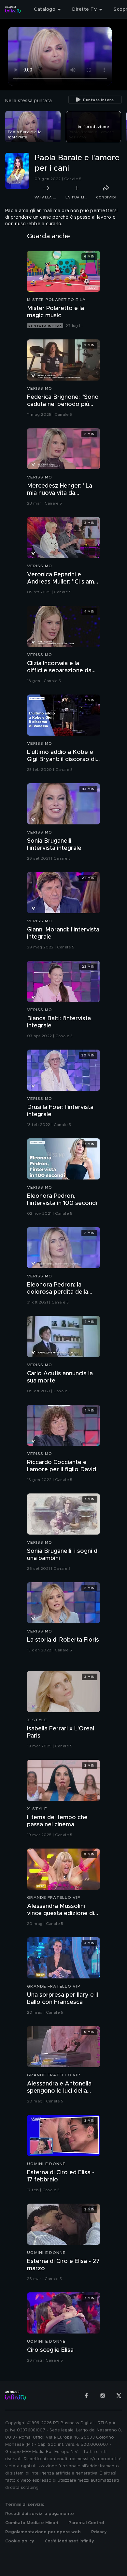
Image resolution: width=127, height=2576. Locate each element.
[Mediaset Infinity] (13, 9)
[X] (119, 2396)
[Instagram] (103, 2396)
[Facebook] (86, 2396)
